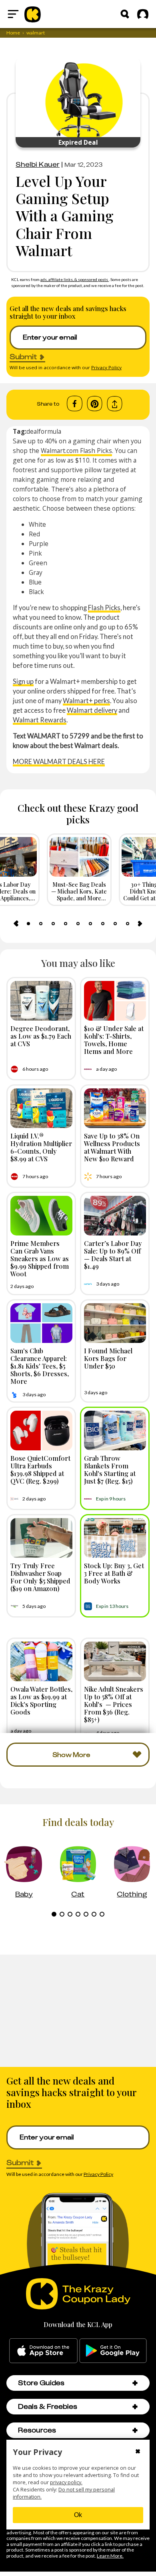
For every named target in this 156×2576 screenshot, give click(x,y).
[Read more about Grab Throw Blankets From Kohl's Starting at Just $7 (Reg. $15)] (115, 1431)
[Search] (125, 14)
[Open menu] (13, 14)
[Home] (33, 14)
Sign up (23, 681)
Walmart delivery (92, 710)
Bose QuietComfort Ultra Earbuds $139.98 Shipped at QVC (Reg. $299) (40, 1470)
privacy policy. (66, 2482)
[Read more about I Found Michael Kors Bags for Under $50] (115, 1323)
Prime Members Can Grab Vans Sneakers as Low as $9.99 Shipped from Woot (40, 1259)
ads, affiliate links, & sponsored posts (75, 279)
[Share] (115, 404)
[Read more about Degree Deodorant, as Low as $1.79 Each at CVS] (41, 1001)
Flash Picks (104, 608)
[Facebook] (75, 404)
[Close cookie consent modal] (138, 2452)
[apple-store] (43, 2351)
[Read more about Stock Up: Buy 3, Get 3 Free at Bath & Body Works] (115, 1538)
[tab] (28, 924)
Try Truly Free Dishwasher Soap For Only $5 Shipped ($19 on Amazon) (40, 1577)
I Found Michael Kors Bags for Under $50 (108, 1358)
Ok (78, 2515)
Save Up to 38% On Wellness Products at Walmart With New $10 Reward (112, 1147)
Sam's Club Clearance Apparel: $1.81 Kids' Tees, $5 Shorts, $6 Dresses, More (40, 1366)
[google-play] (113, 2351)
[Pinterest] (95, 404)
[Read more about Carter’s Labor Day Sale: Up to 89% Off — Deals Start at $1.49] (115, 1216)
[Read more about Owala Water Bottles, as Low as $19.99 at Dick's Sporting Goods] (41, 1661)
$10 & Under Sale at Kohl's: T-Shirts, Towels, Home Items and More (114, 1040)
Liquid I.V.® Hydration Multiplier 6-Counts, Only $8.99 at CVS (41, 1147)
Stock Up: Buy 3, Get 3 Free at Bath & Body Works (114, 1573)
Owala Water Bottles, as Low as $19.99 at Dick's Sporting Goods (41, 1700)
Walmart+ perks (86, 701)
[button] (135, 2383)
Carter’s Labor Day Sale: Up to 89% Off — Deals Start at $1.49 (113, 1255)
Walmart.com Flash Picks (76, 451)
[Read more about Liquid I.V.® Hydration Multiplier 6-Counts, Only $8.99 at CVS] (41, 1108)
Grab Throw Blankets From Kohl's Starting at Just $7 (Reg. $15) (110, 1470)
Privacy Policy (106, 367)
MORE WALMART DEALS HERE (59, 761)
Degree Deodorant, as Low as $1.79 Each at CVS (41, 1036)
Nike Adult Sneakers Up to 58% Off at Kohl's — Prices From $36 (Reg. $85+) (114, 1704)
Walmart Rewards (40, 720)
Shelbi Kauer (38, 164)
